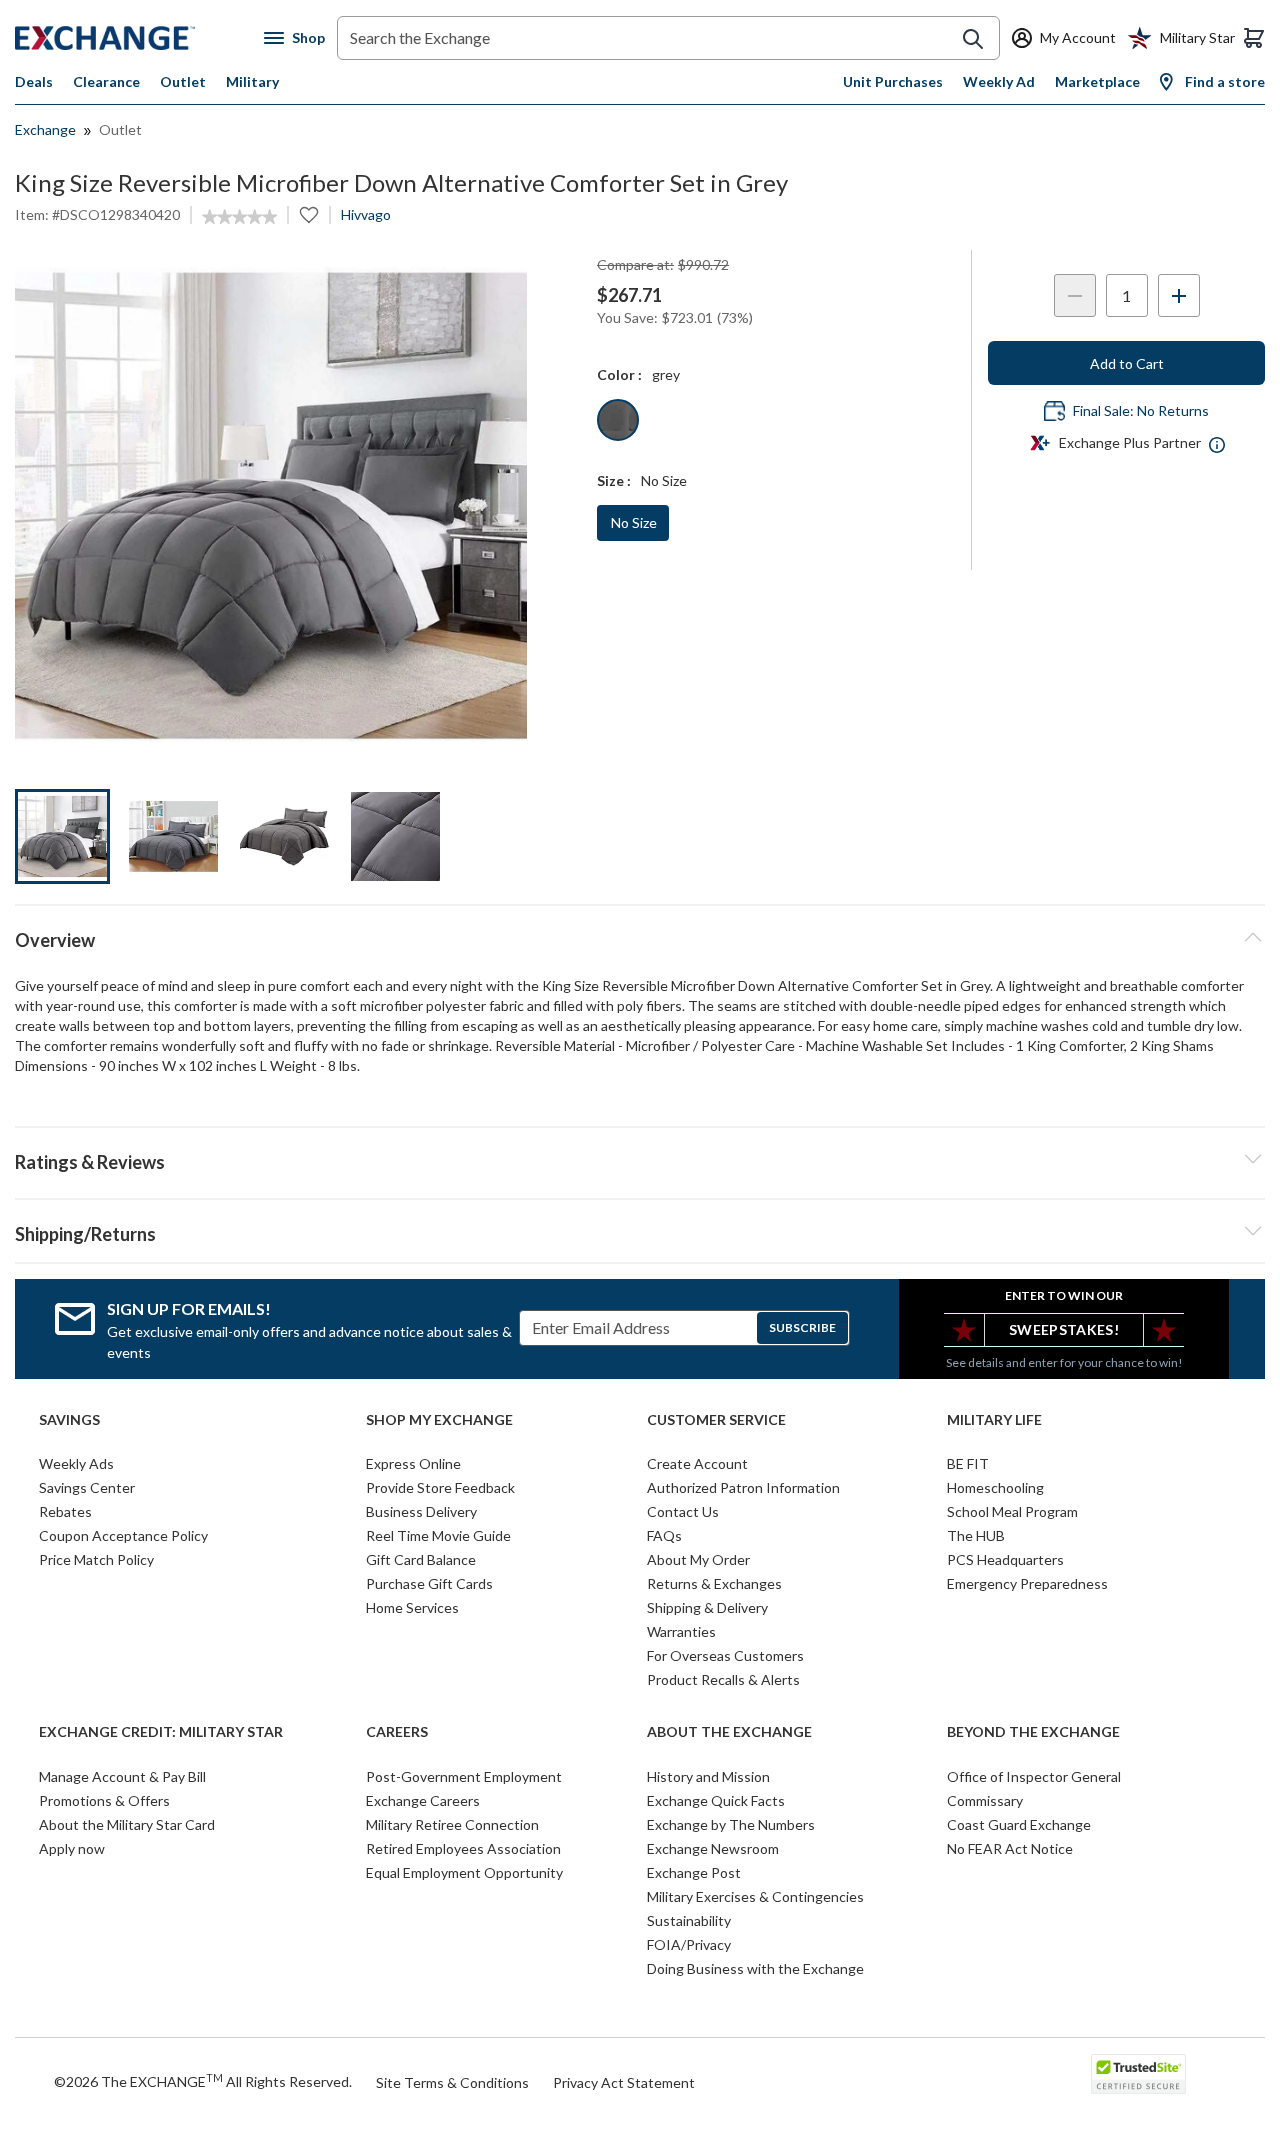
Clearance (106, 81)
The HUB (976, 1535)
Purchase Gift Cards (429, 1583)
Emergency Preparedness (1027, 1583)
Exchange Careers (423, 1800)
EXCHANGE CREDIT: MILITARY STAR (161, 1732)
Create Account (697, 1463)
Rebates (65, 1511)
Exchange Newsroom (713, 1848)
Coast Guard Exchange (1019, 1824)
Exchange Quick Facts (716, 1800)
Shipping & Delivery (707, 1607)
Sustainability (689, 1920)
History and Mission (708, 1776)
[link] (239, 217)
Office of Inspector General (1034, 1776)
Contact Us (683, 1511)
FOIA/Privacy (689, 1944)
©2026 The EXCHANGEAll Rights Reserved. (203, 2081)
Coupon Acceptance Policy (123, 1535)
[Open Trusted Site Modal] (1138, 2074)
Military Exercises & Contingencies (755, 1896)
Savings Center (87, 1487)
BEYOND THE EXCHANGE (1033, 1732)
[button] (640, 1159)
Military (252, 81)
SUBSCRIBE (802, 1327)
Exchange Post (694, 1872)
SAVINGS (69, 1420)
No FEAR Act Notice (1010, 1848)
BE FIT (968, 1463)
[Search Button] (973, 39)
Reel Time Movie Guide (438, 1535)
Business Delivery (421, 1511)
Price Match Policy (96, 1559)
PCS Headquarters (1005, 1559)
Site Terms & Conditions (452, 2082)
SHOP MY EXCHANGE (439, 1420)
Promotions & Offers (104, 1800)
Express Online (413, 1463)
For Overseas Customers (725, 1655)
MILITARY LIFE (994, 1420)
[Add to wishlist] (309, 215)
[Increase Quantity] (1179, 295)
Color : (619, 374)
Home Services (412, 1607)
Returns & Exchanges (714, 1583)
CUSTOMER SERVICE (716, 1420)
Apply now (72, 1848)
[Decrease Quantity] (1075, 295)
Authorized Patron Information (743, 1487)
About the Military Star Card (127, 1824)
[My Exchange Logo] (139, 38)
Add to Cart (1127, 363)
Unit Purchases (893, 81)
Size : (614, 480)
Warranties (681, 1631)
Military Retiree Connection (452, 1824)
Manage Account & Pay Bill (122, 1776)
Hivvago (366, 214)
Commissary (985, 1800)
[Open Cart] (1254, 38)
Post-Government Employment (464, 1776)
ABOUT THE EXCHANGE (729, 1732)
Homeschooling (995, 1487)
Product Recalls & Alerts (723, 1679)
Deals (34, 81)
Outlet (183, 81)
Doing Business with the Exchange (755, 1968)
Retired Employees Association (463, 1848)
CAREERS (397, 1732)
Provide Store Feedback (440, 1487)
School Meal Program (1012, 1511)
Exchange (45, 129)
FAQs (664, 1535)
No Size (634, 522)
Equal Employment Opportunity (464, 1872)
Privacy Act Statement (624, 2082)
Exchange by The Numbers (731, 1824)
